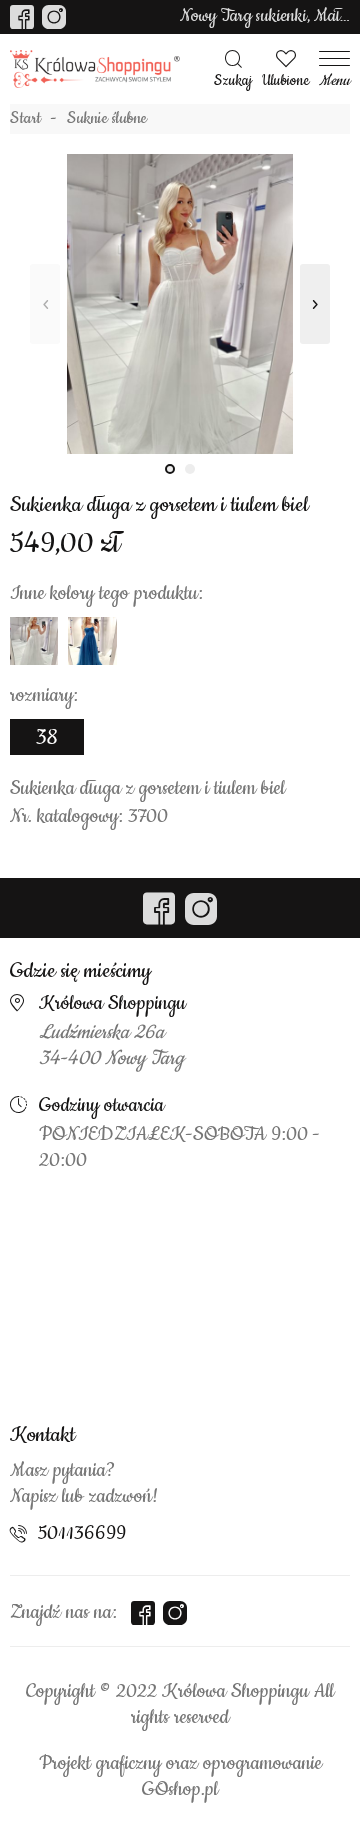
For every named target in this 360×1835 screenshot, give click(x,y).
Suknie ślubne (107, 119)
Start (25, 119)
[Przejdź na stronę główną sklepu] (95, 69)
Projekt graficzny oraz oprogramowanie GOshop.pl (180, 1777)
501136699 (82, 1534)
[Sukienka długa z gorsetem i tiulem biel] (180, 304)
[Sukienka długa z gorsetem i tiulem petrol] (92, 641)
